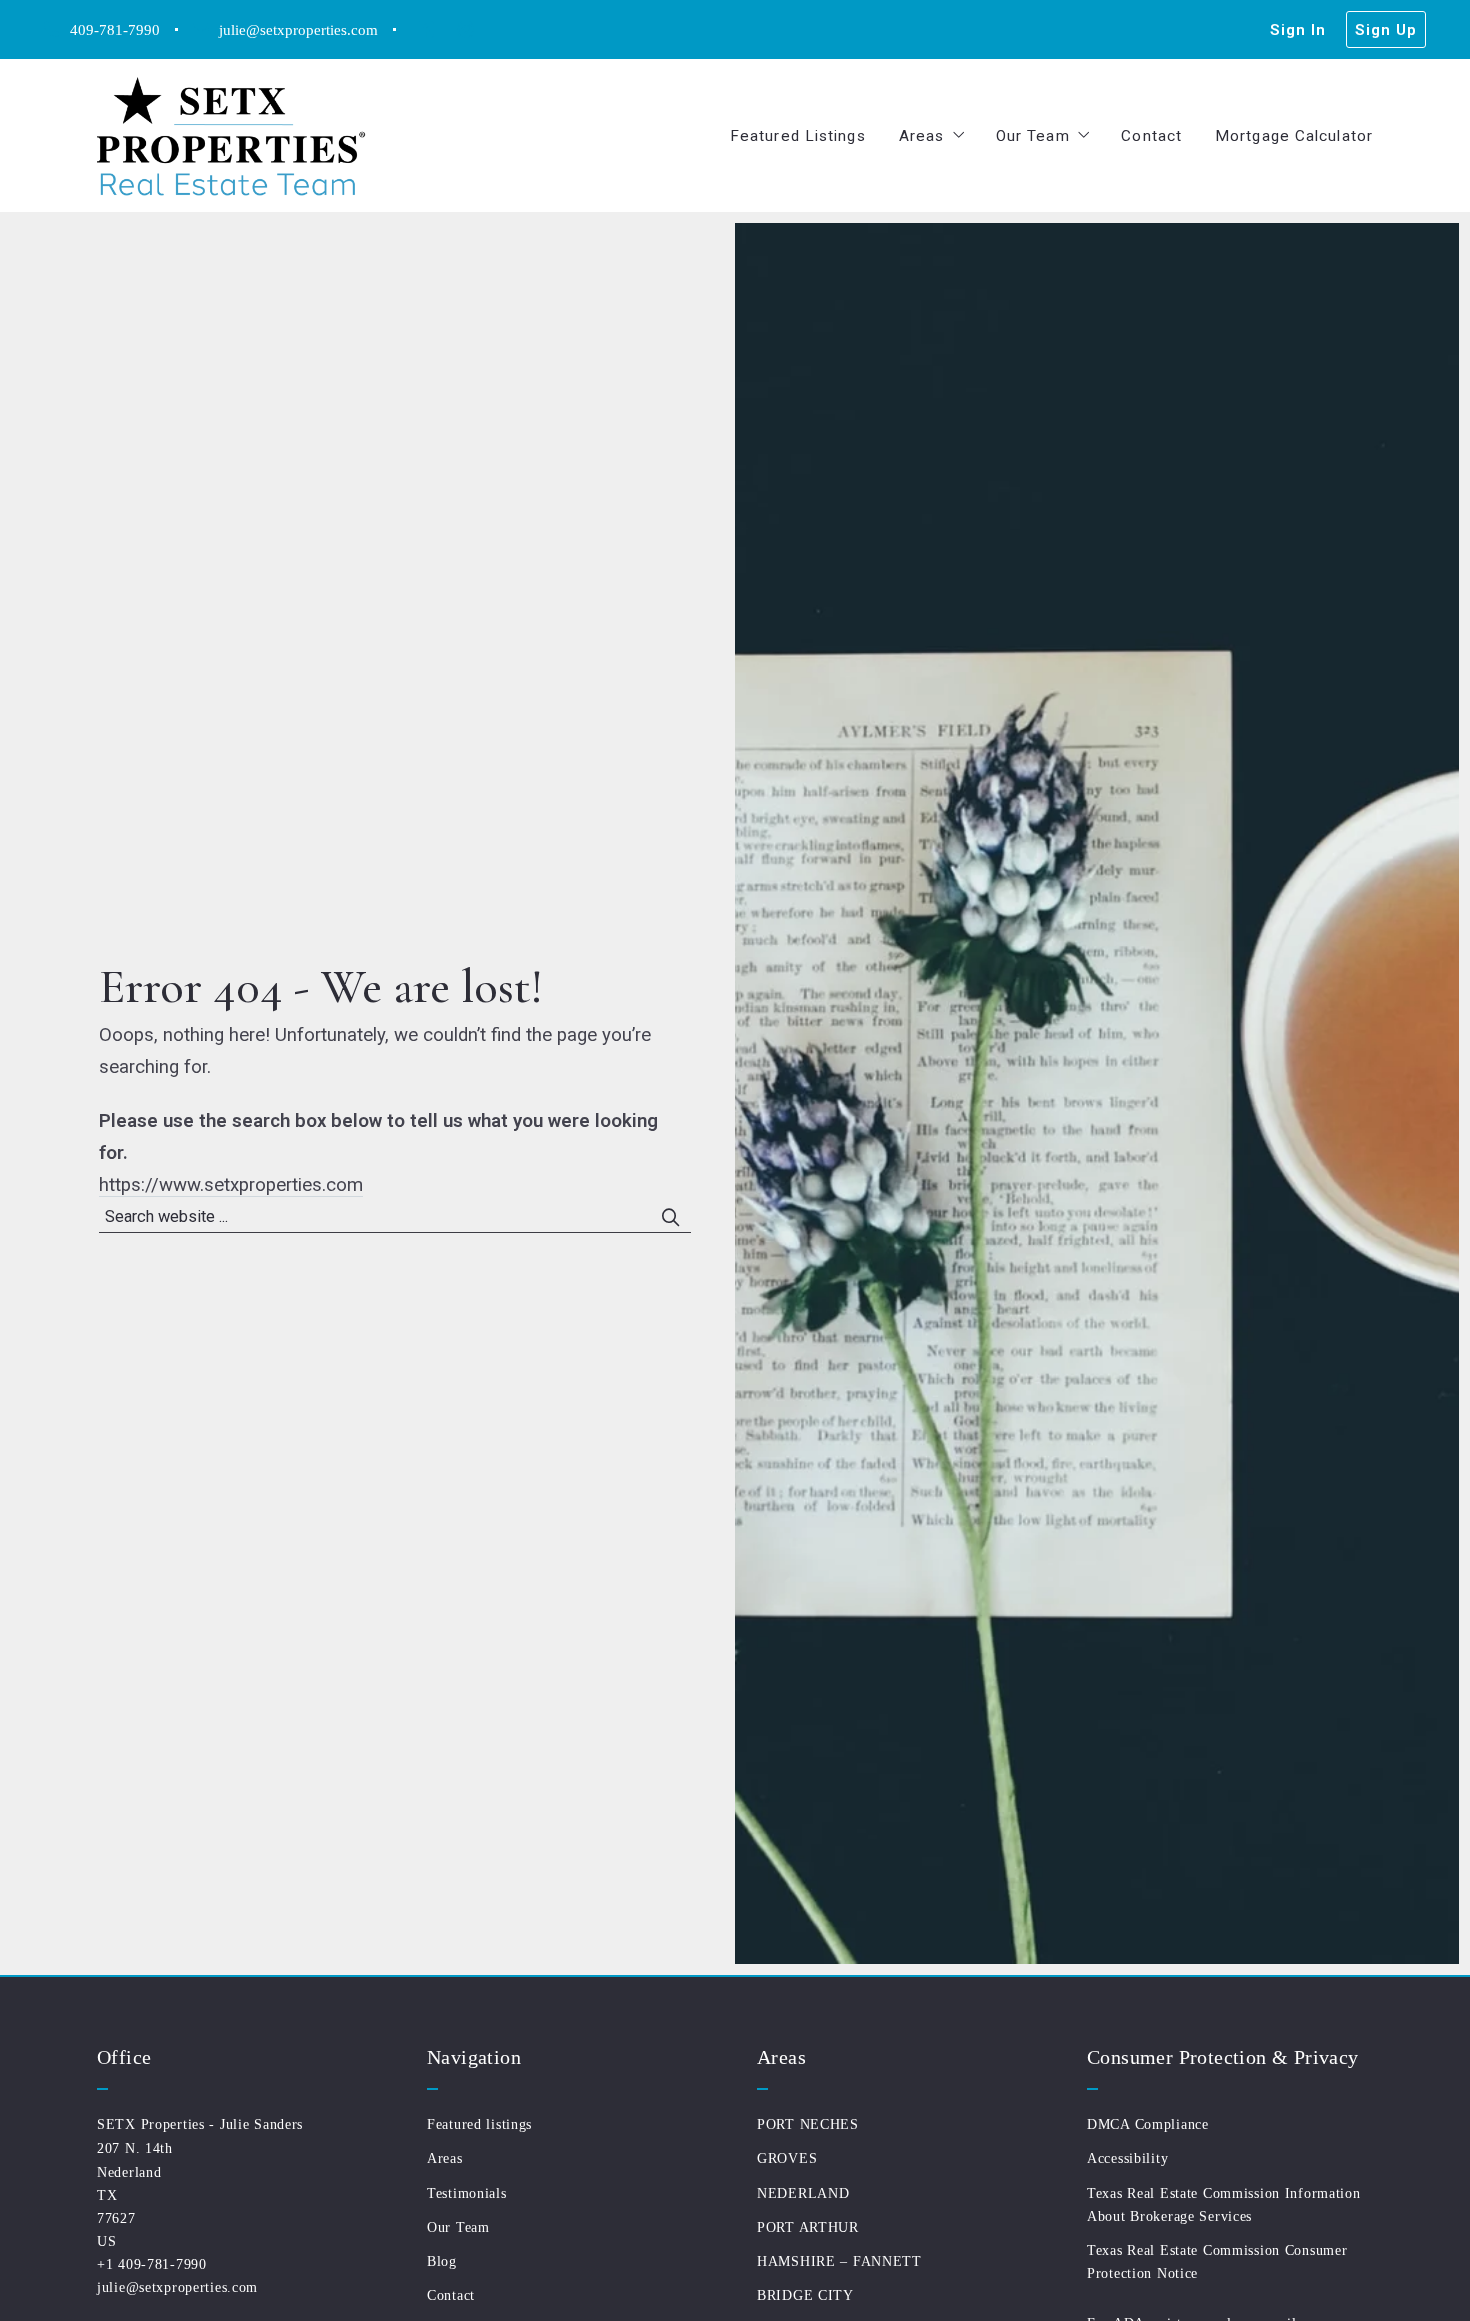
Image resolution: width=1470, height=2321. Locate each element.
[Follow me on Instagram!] (466, 30)
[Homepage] (231, 136)
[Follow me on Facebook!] (426, 30)
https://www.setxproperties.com (231, 1185)
